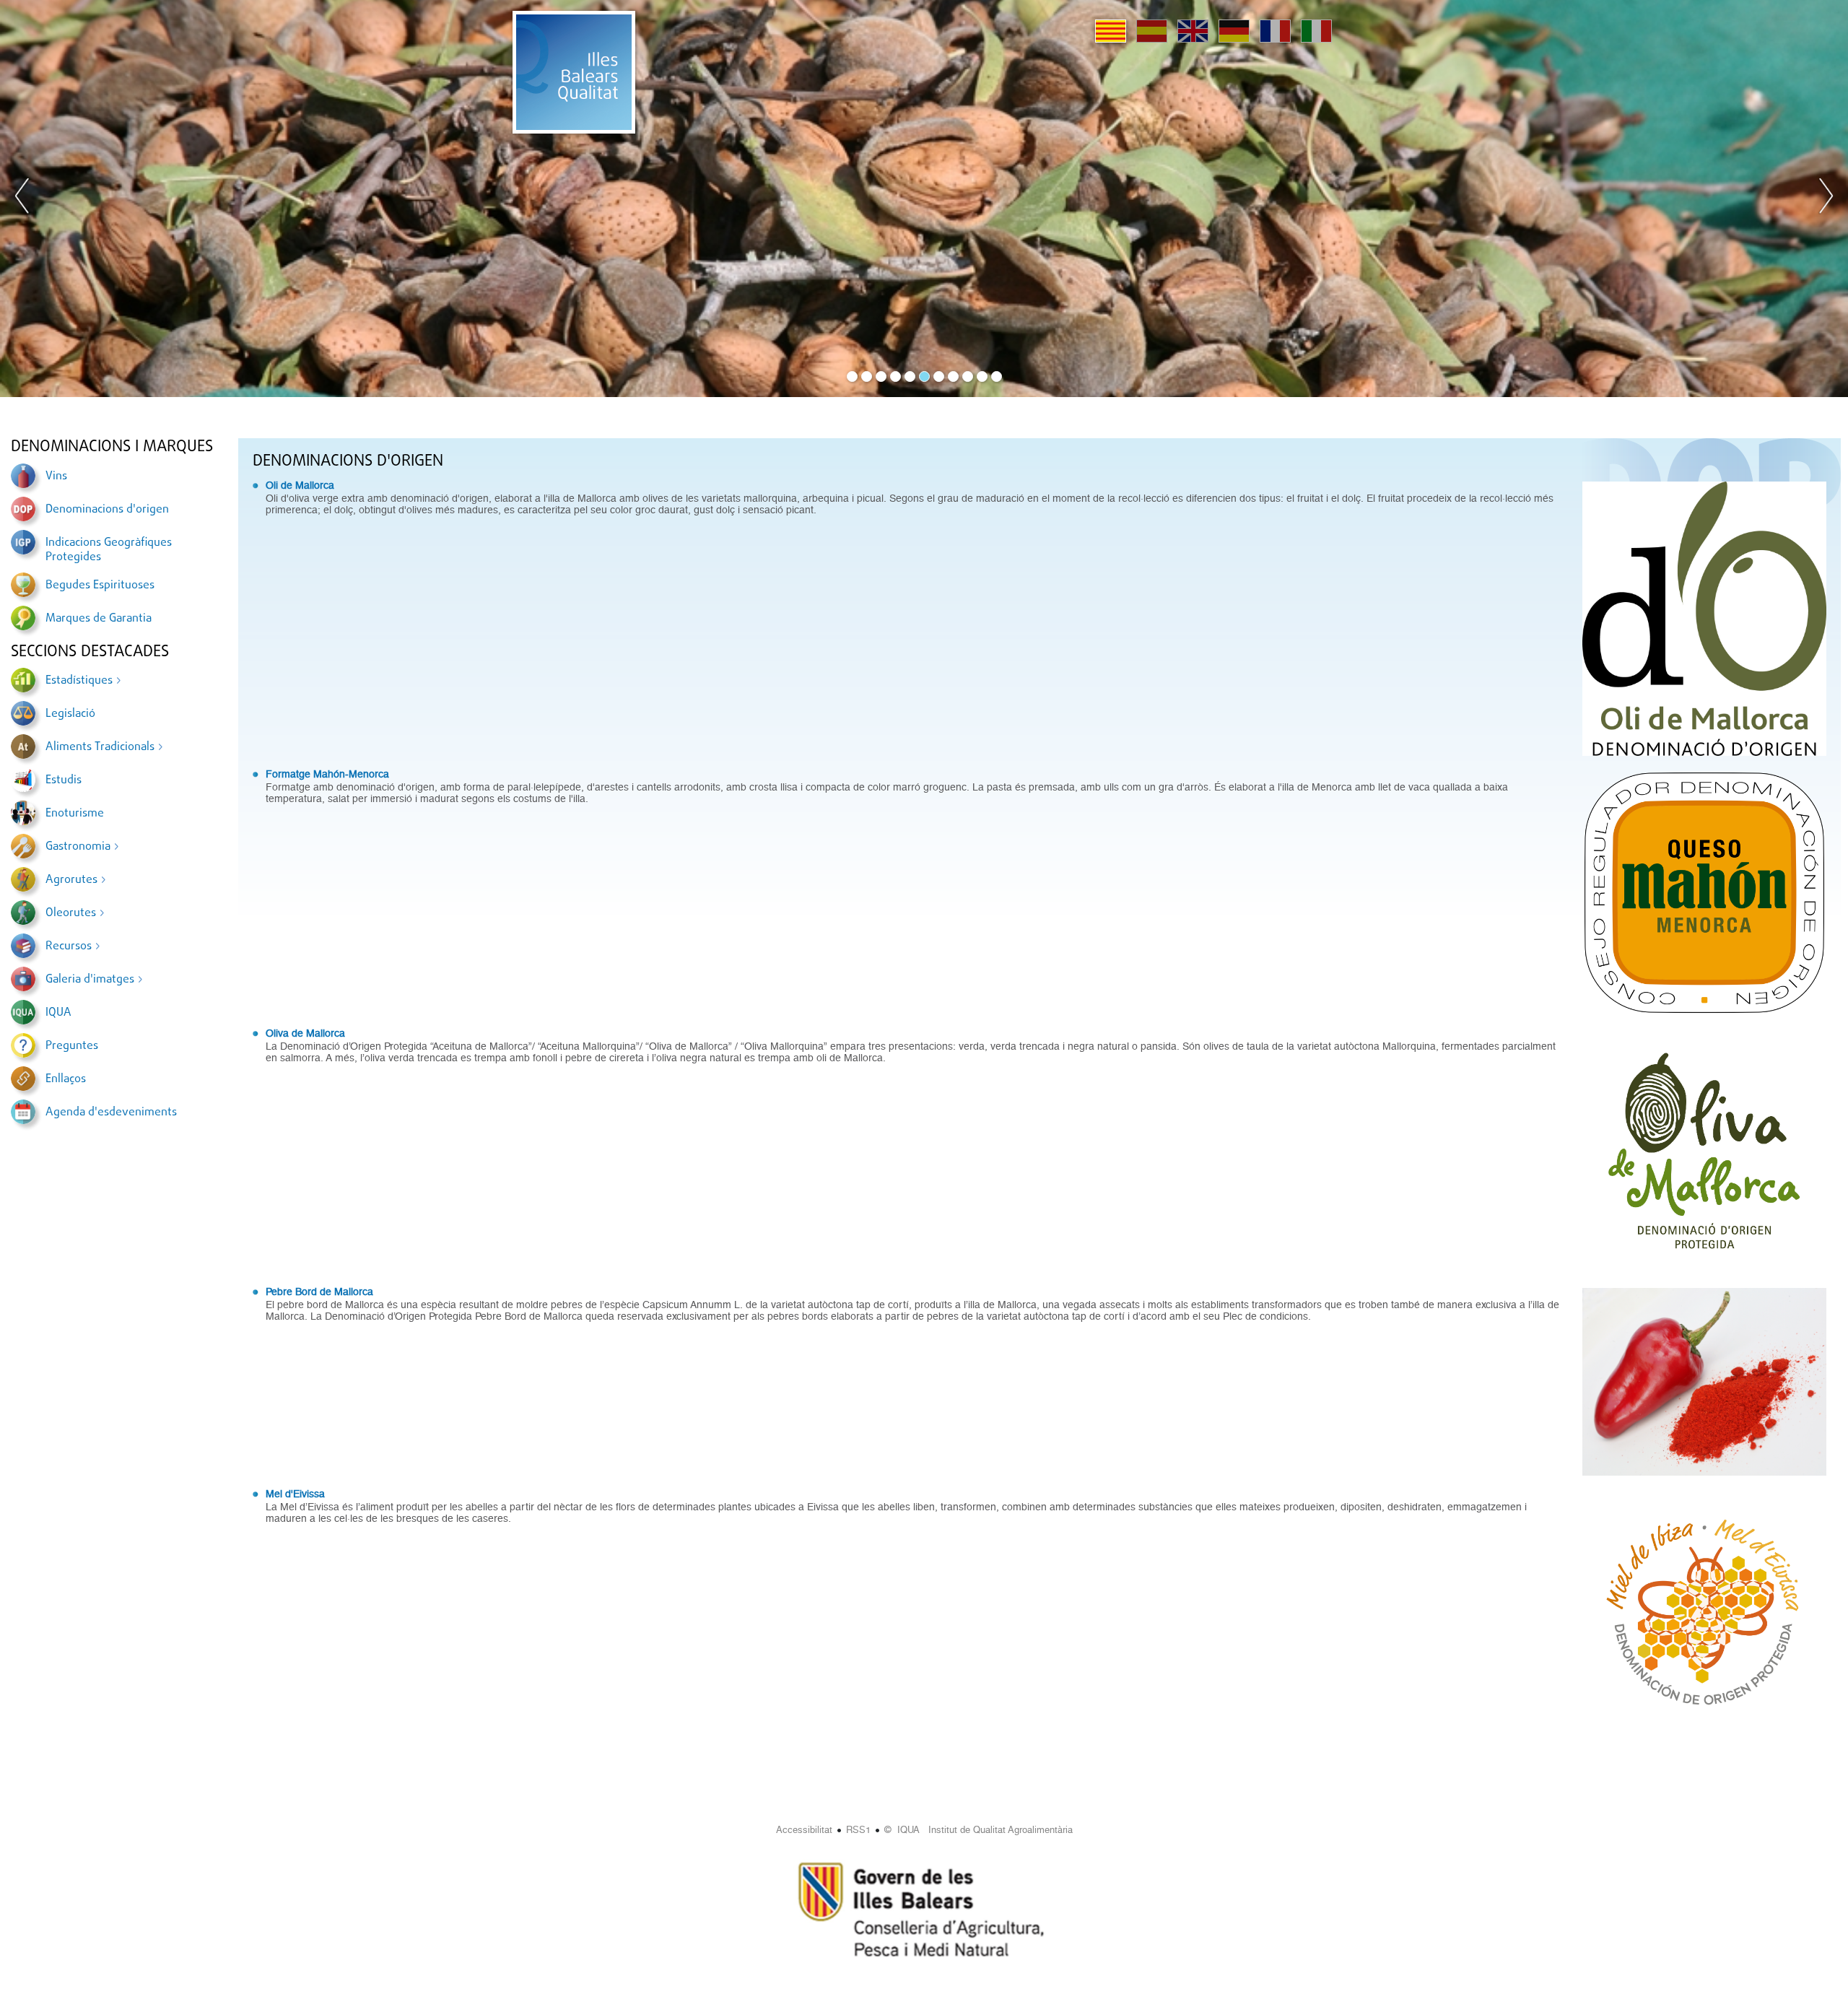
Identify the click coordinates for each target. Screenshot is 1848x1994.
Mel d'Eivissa (295, 1494)
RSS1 (858, 1830)
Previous (22, 199)
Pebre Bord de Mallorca (319, 1292)
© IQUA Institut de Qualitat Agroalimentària (979, 1830)
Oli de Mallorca (300, 485)
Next (1826, 199)
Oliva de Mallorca (305, 1033)
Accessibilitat (804, 1830)
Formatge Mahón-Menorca (327, 774)
